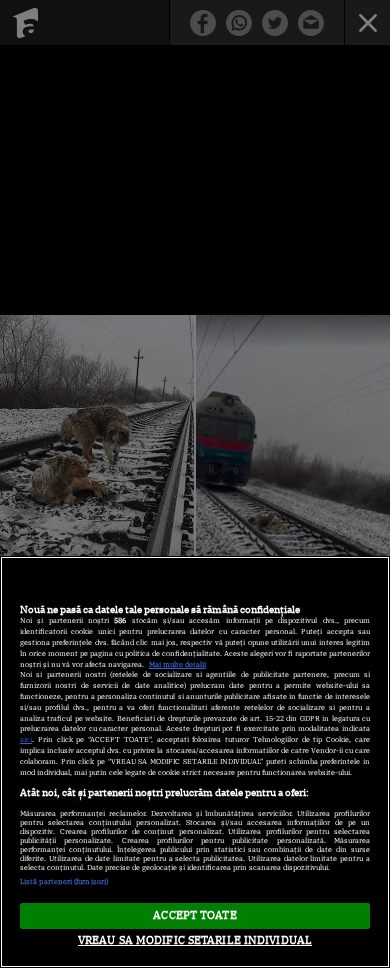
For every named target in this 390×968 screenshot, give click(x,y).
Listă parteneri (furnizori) (64, 881)
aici (26, 739)
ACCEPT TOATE (194, 915)
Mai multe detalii (177, 664)
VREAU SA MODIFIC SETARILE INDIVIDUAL (195, 940)
